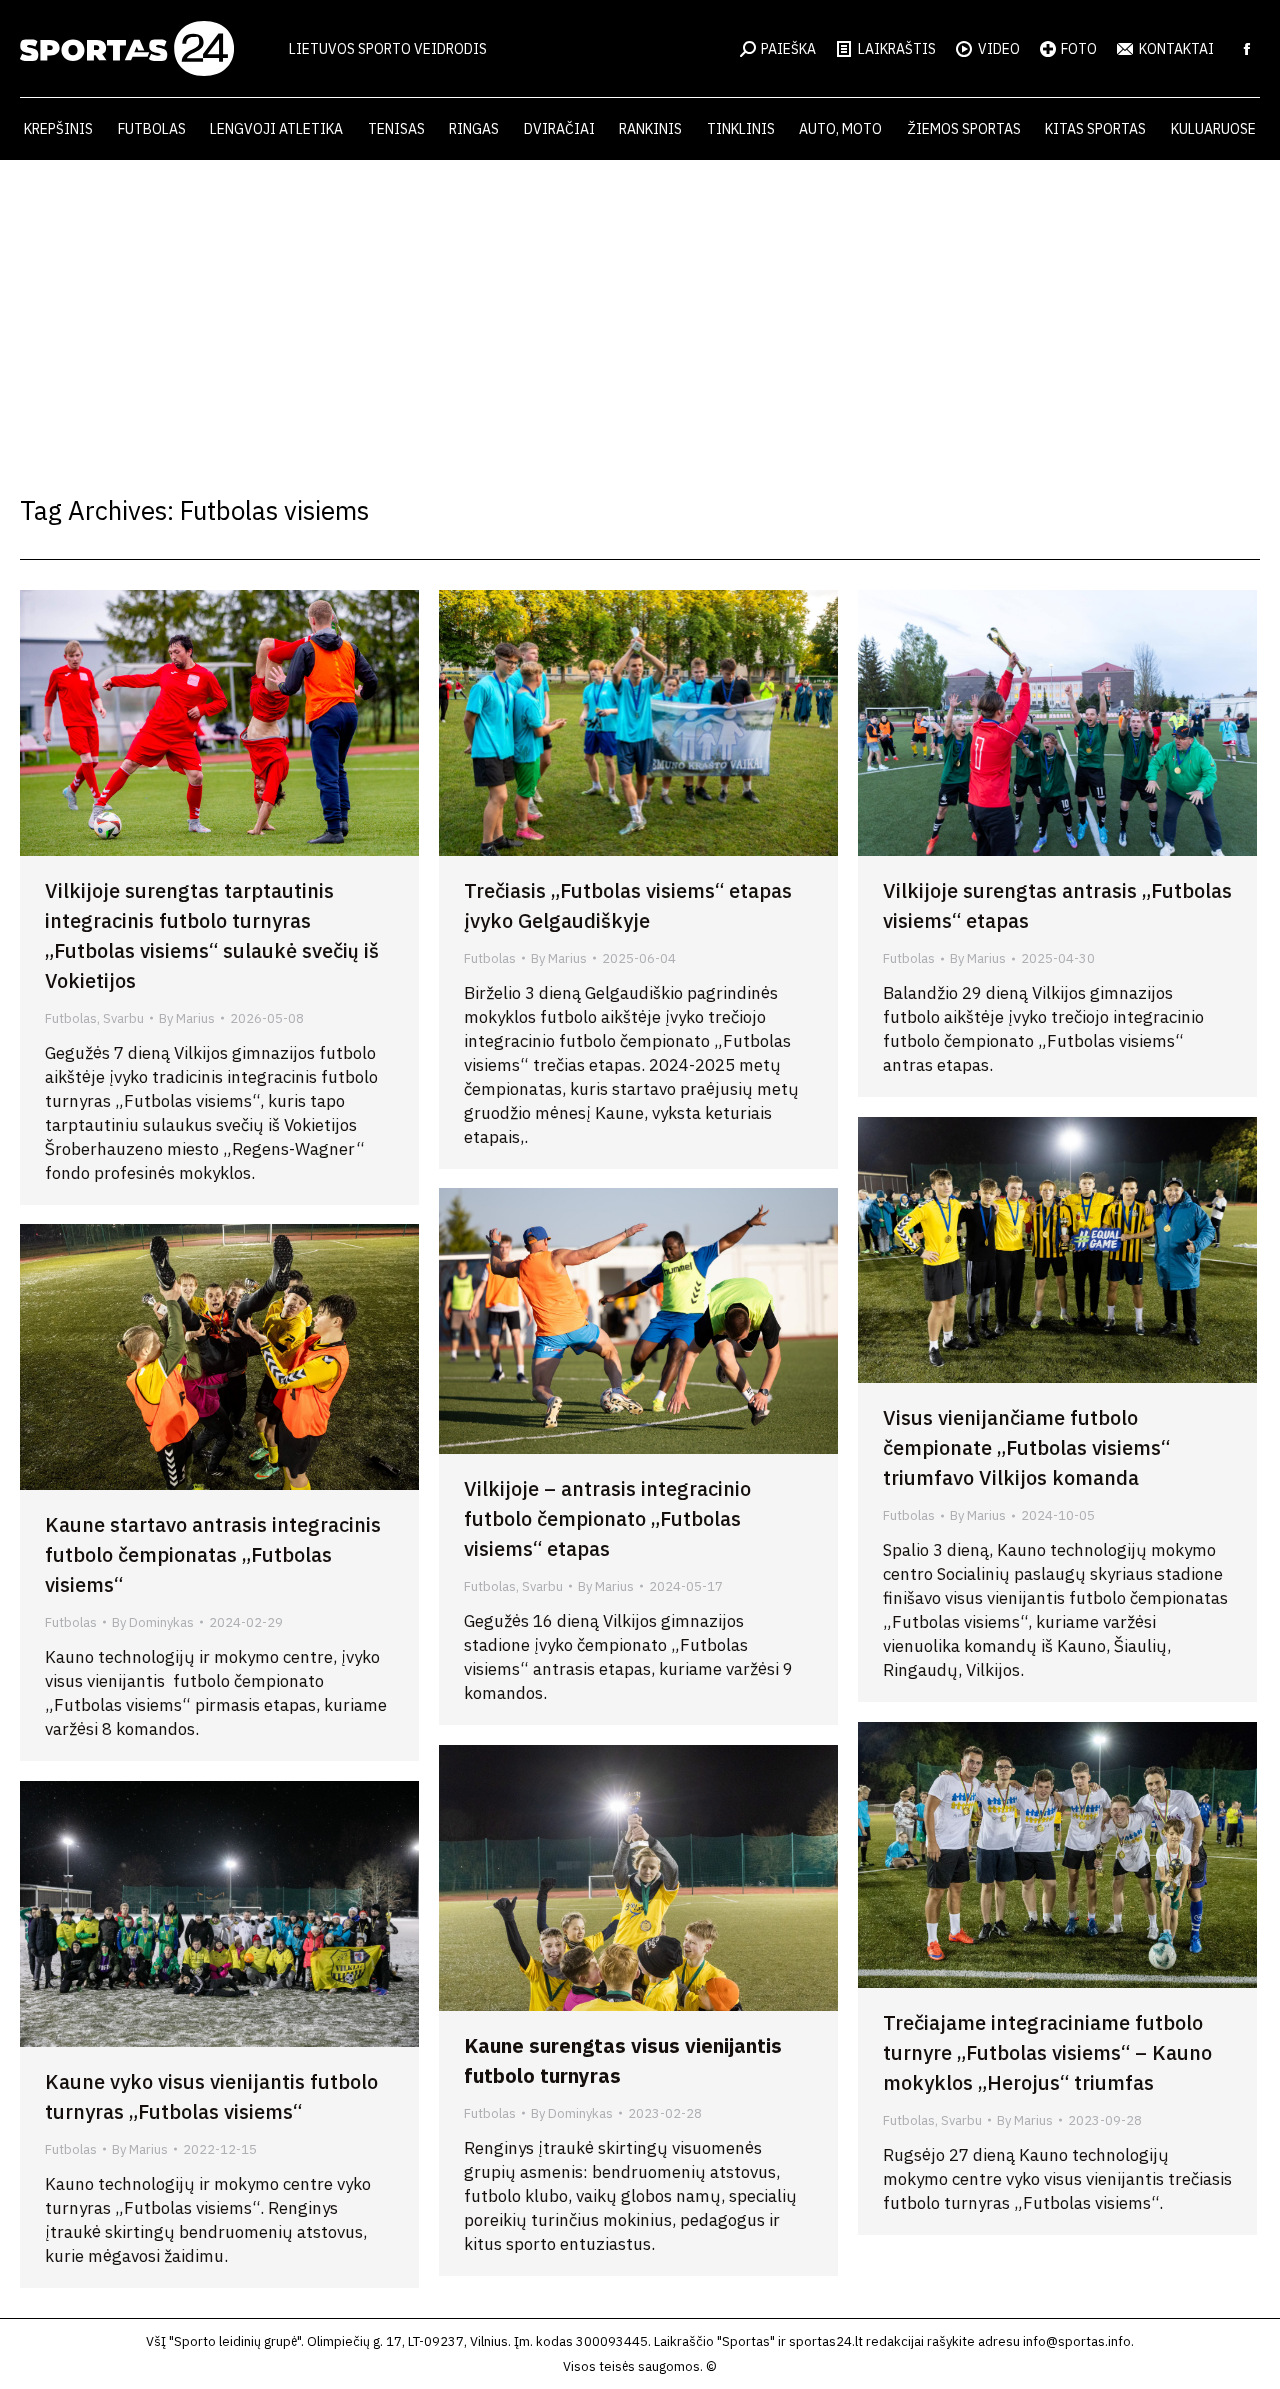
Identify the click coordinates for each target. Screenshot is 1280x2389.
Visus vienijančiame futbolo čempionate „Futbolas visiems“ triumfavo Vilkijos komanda (1026, 1447)
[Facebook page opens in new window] (1247, 49)
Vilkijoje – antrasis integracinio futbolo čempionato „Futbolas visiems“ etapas (607, 1518)
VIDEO (999, 49)
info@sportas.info (1077, 2341)
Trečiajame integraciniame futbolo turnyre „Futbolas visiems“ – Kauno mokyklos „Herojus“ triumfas (1047, 2052)
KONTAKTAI (1176, 49)
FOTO (1079, 49)
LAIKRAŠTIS (897, 49)
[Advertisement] (640, 310)
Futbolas (71, 1018)
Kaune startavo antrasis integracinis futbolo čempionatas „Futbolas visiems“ (213, 1554)
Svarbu (123, 1018)
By (187, 1018)
